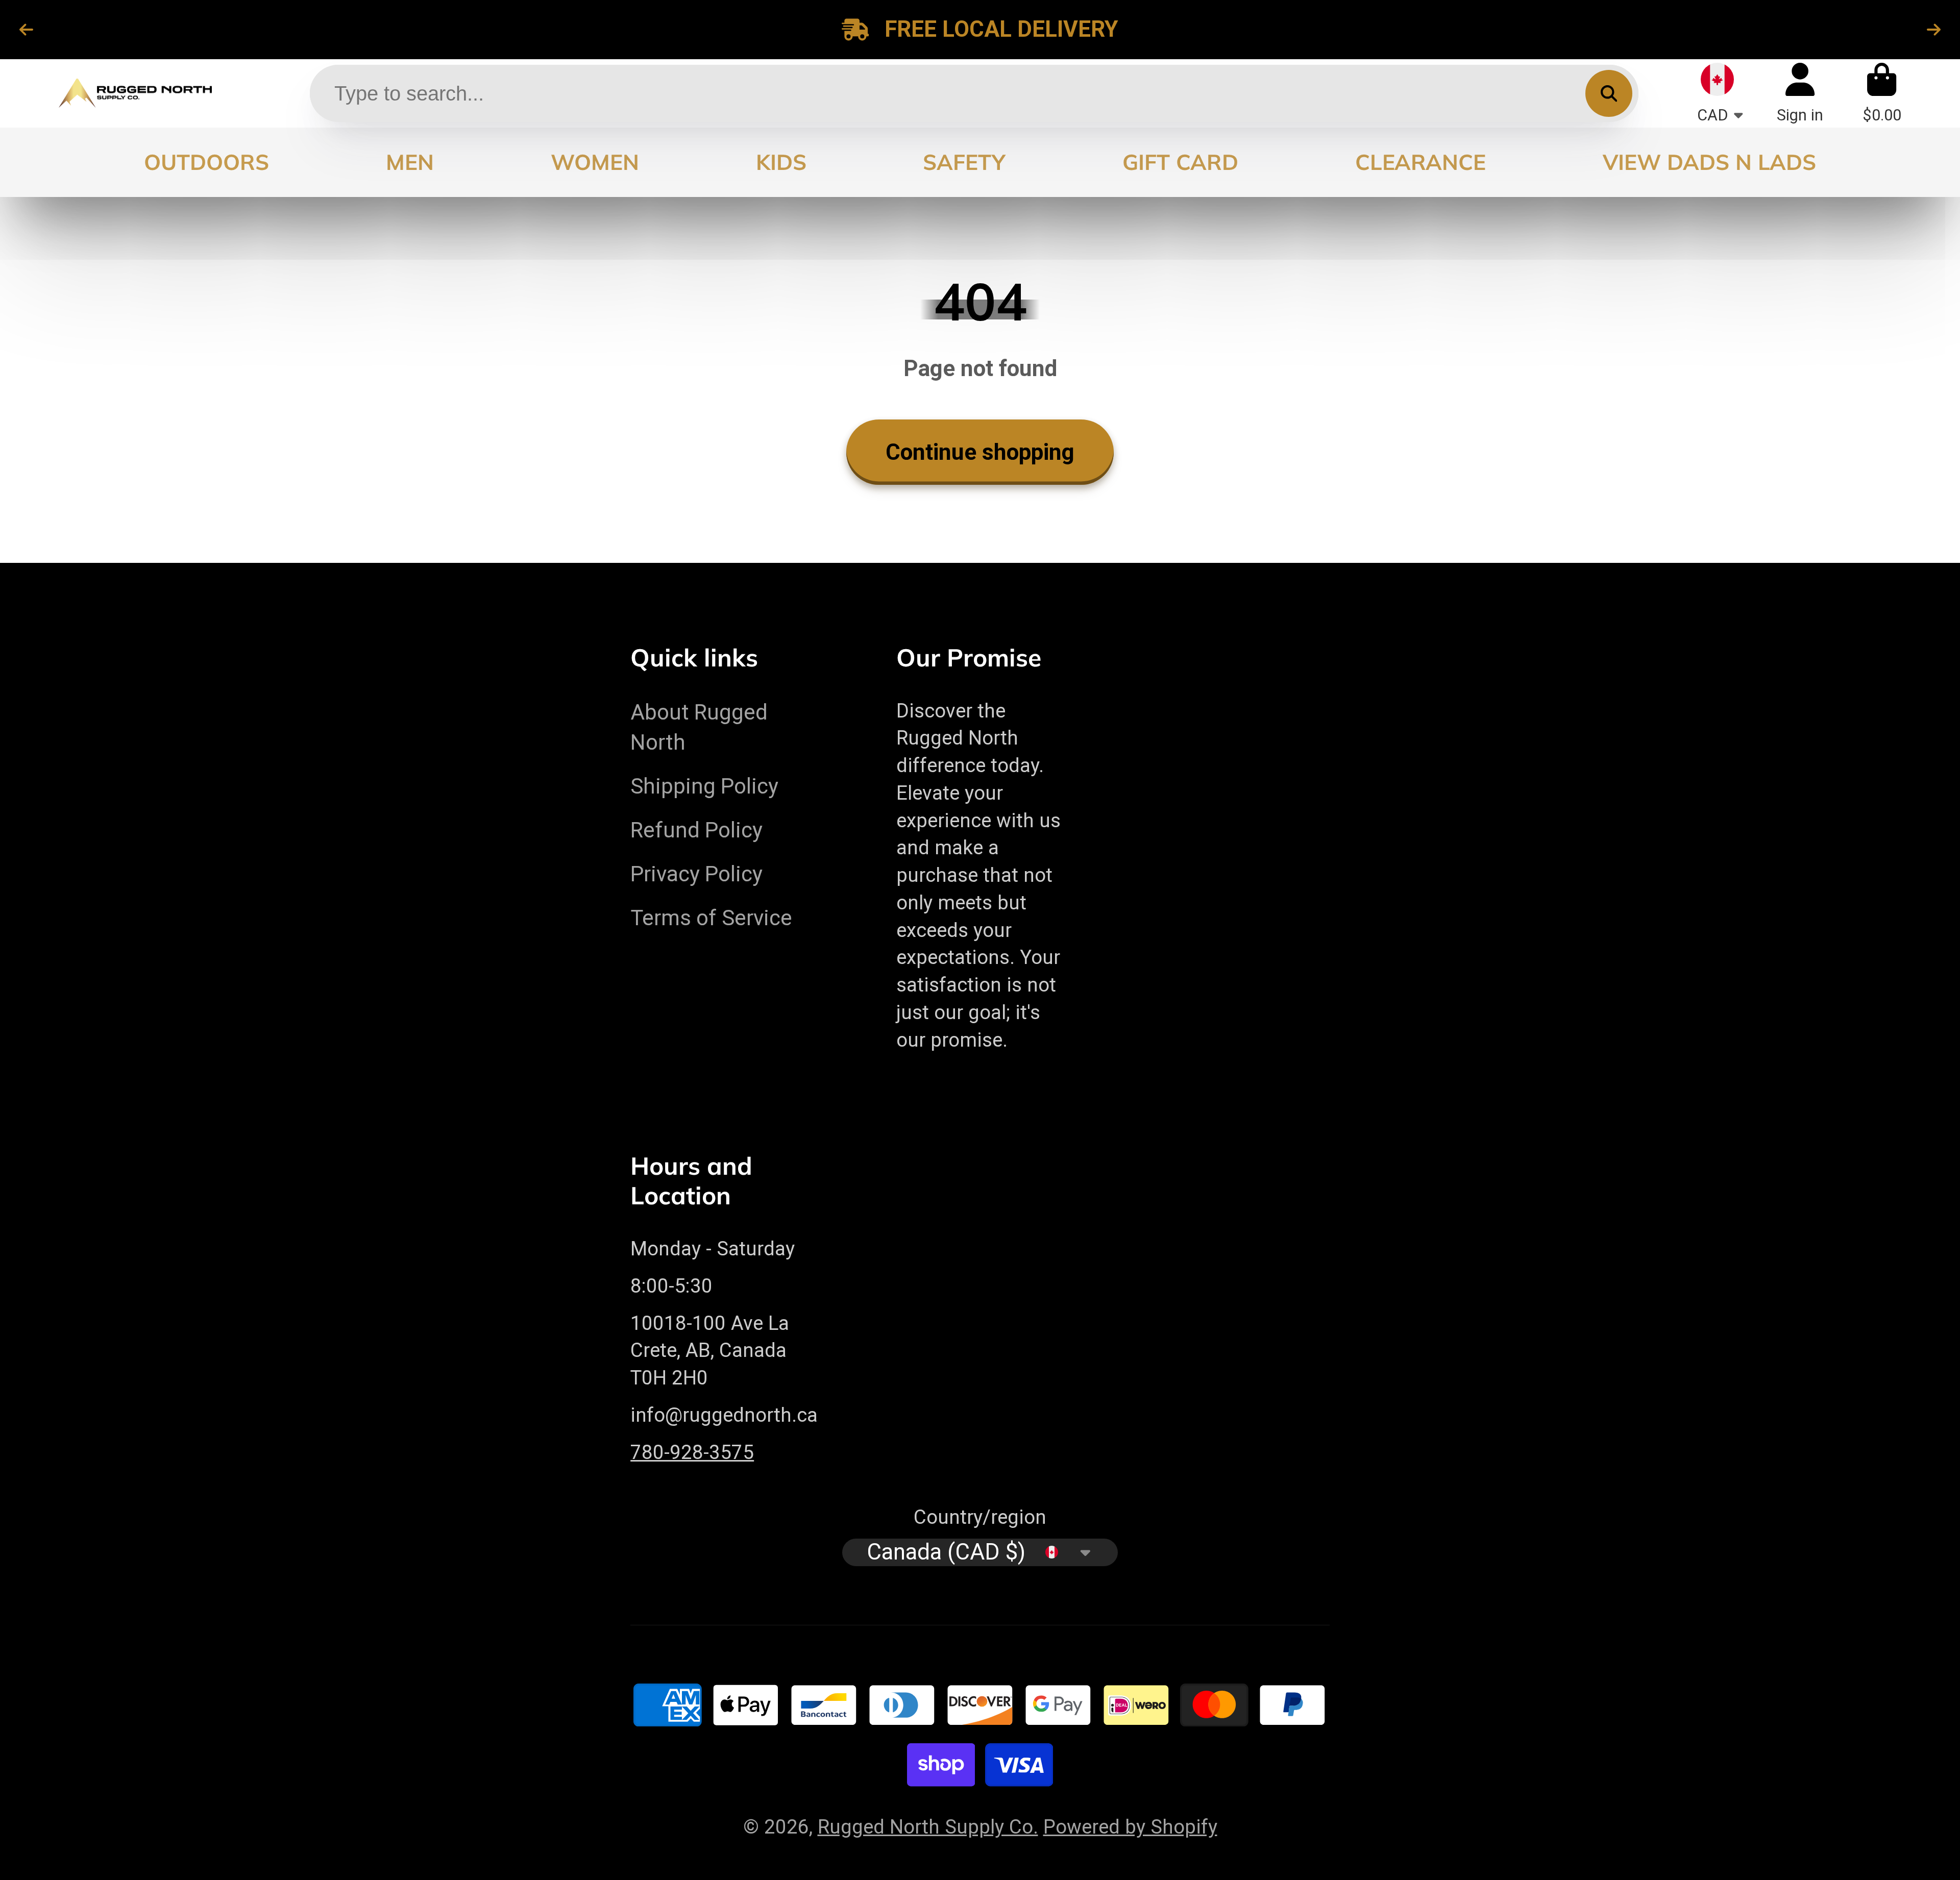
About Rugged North (699, 727)
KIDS (781, 162)
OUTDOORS (206, 162)
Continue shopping (980, 452)
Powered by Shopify (1130, 1827)
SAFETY (964, 162)
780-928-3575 (692, 1452)
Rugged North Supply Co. (928, 1827)
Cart (1882, 93)
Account (1800, 93)
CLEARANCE (1420, 162)
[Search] (1609, 93)
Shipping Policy (704, 786)
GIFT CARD (1180, 162)
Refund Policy (696, 830)
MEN (410, 162)
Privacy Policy (696, 874)
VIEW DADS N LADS (1709, 162)
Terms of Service (711, 918)
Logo (135, 93)
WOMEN (595, 162)
